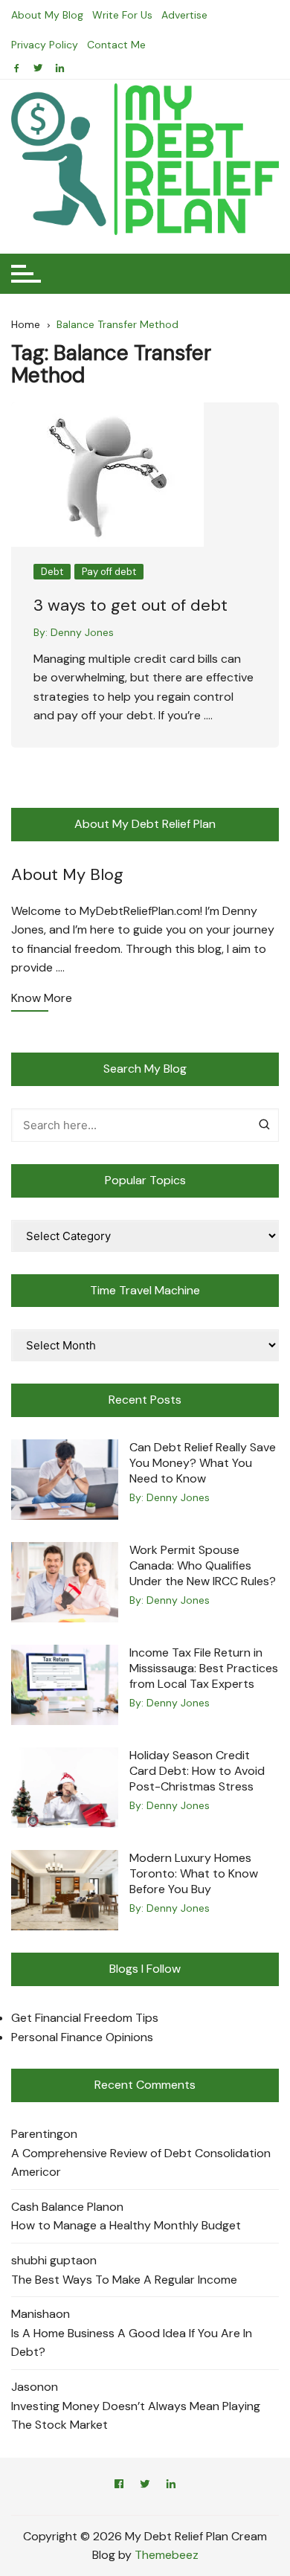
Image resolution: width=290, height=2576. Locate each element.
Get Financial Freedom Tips (85, 2018)
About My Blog (47, 15)
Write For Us (122, 15)
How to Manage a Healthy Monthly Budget (126, 2225)
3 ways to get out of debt (130, 605)
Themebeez (167, 2555)
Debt (52, 572)
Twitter (145, 2486)
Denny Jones (82, 632)
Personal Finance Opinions (82, 2037)
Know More (42, 999)
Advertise (184, 15)
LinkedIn (171, 2486)
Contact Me (116, 45)
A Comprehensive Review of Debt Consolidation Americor (141, 2163)
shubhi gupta (47, 2260)
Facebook (119, 2486)
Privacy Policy (45, 45)
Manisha (33, 2314)
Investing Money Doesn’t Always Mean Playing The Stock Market (136, 2416)
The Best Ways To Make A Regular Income (124, 2280)
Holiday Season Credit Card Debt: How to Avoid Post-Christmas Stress (197, 1771)
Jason (28, 2387)
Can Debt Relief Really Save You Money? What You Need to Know (203, 1463)
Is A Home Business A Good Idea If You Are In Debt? (132, 2343)
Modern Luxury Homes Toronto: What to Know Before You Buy (194, 1873)
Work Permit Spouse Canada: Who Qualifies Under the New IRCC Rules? (203, 1565)
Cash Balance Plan (60, 2207)
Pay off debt (109, 572)
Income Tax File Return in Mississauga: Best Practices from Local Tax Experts (204, 1668)
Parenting (37, 2134)
